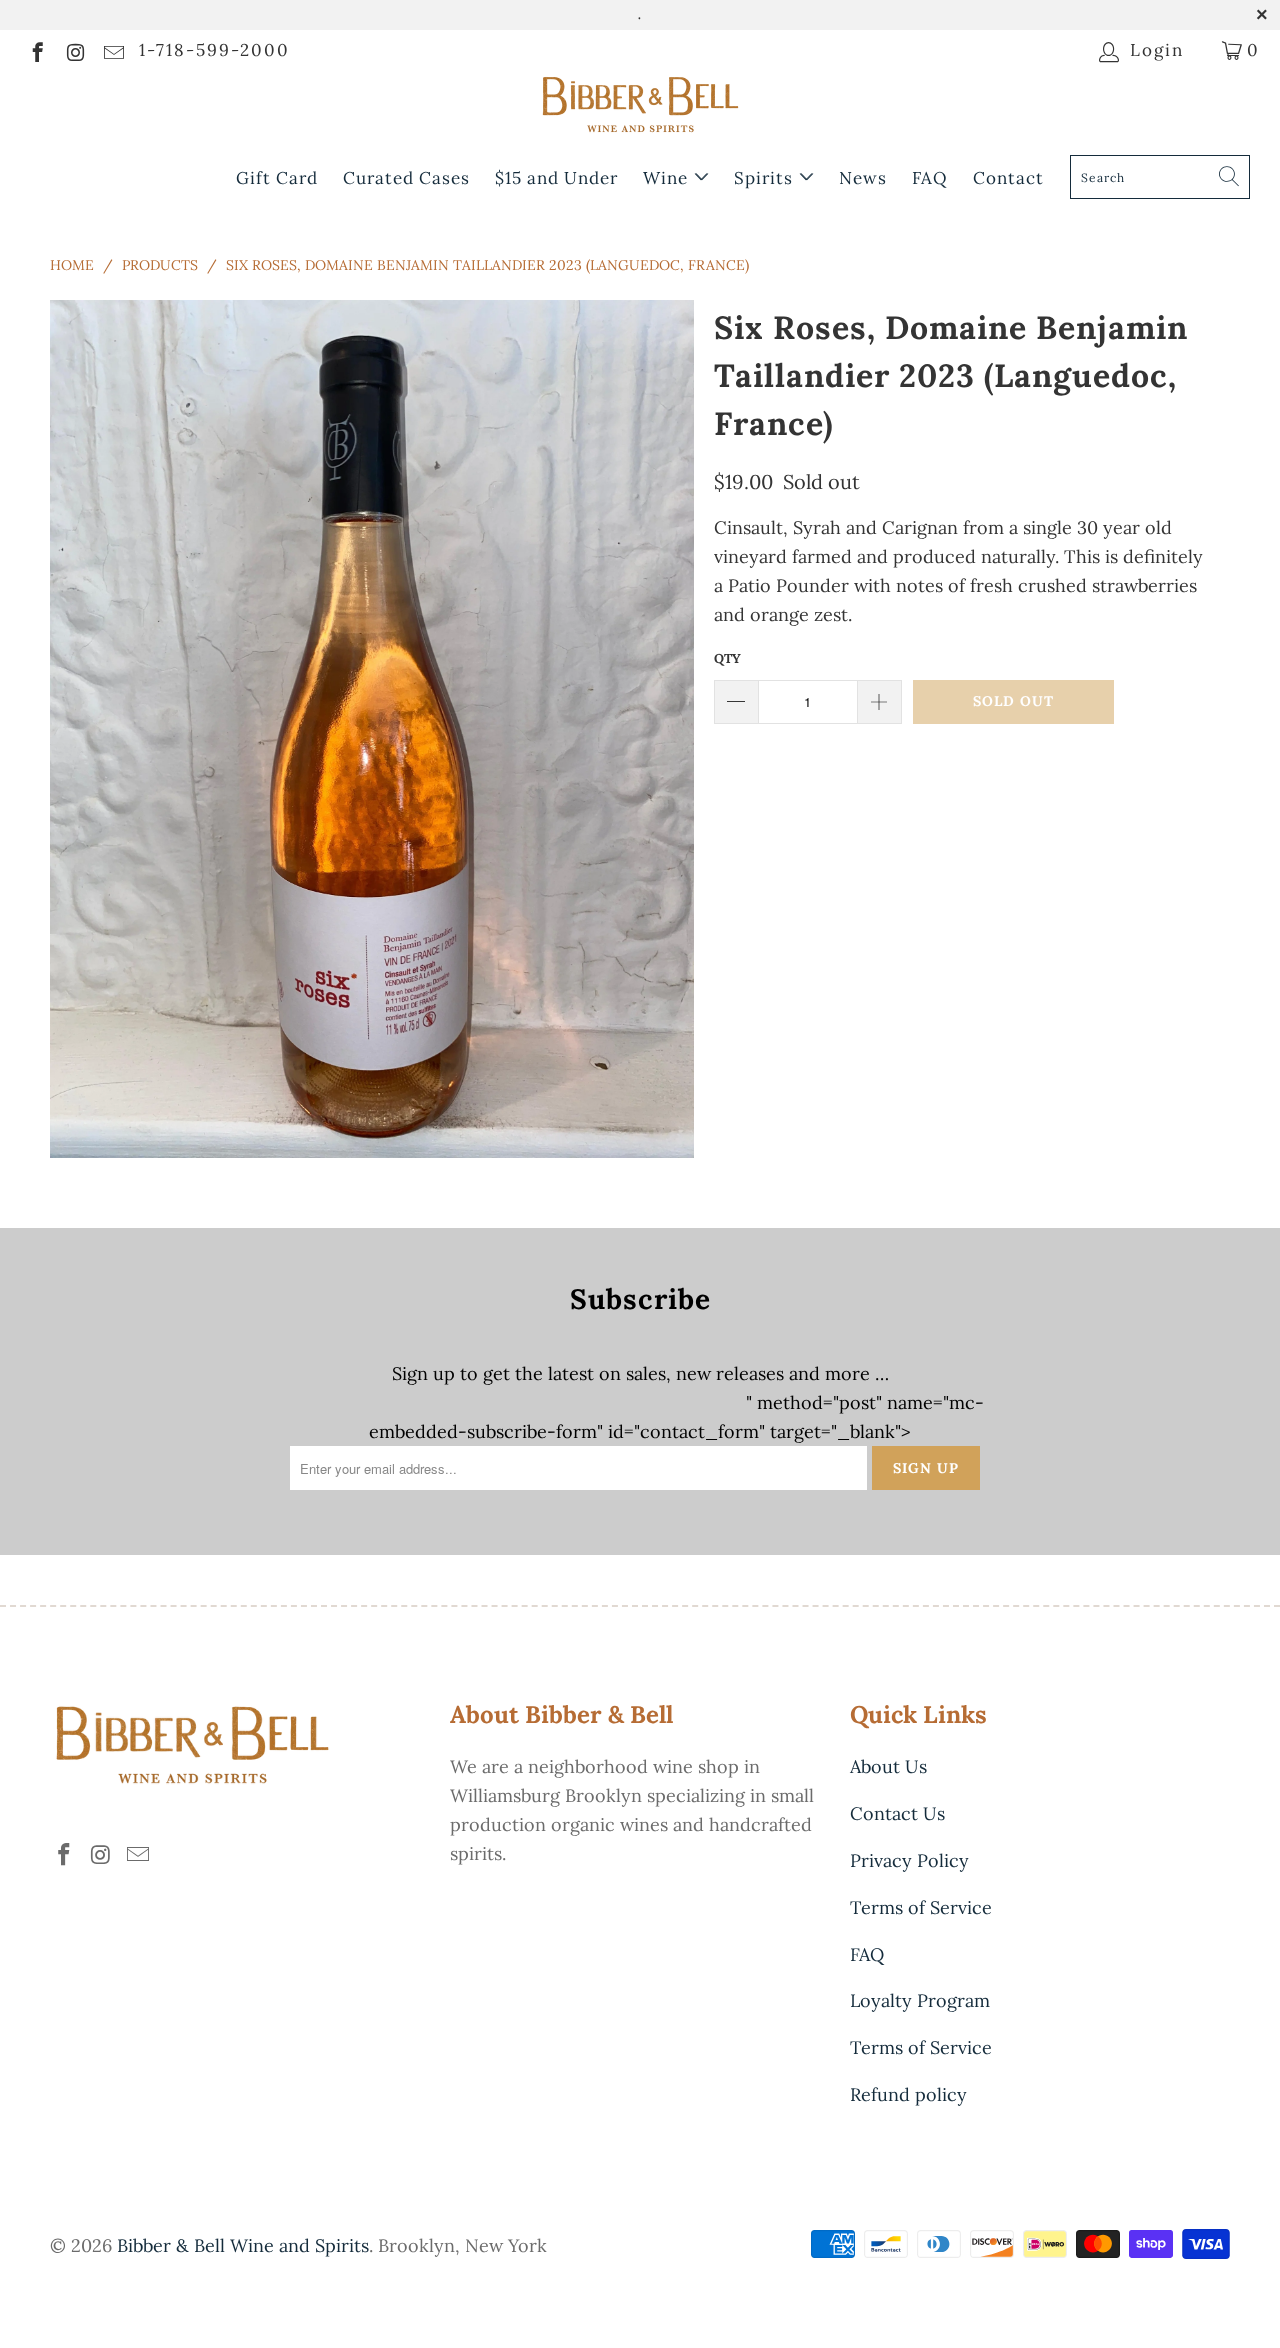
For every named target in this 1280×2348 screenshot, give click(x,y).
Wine (668, 178)
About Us (888, 1766)
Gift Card (277, 178)
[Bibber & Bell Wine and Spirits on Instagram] (74, 50)
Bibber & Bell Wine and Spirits (243, 2245)
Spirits (766, 178)
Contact (1008, 178)
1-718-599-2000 (214, 50)
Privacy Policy (909, 1860)
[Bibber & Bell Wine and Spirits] (640, 108)
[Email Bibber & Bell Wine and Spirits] (112, 50)
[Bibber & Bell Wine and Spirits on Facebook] (36, 50)
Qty (727, 658)
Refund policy (908, 2094)
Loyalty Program (920, 2000)
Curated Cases (406, 178)
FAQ (930, 178)
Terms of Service (921, 1907)
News (863, 178)
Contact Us (897, 1813)
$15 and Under (556, 178)
